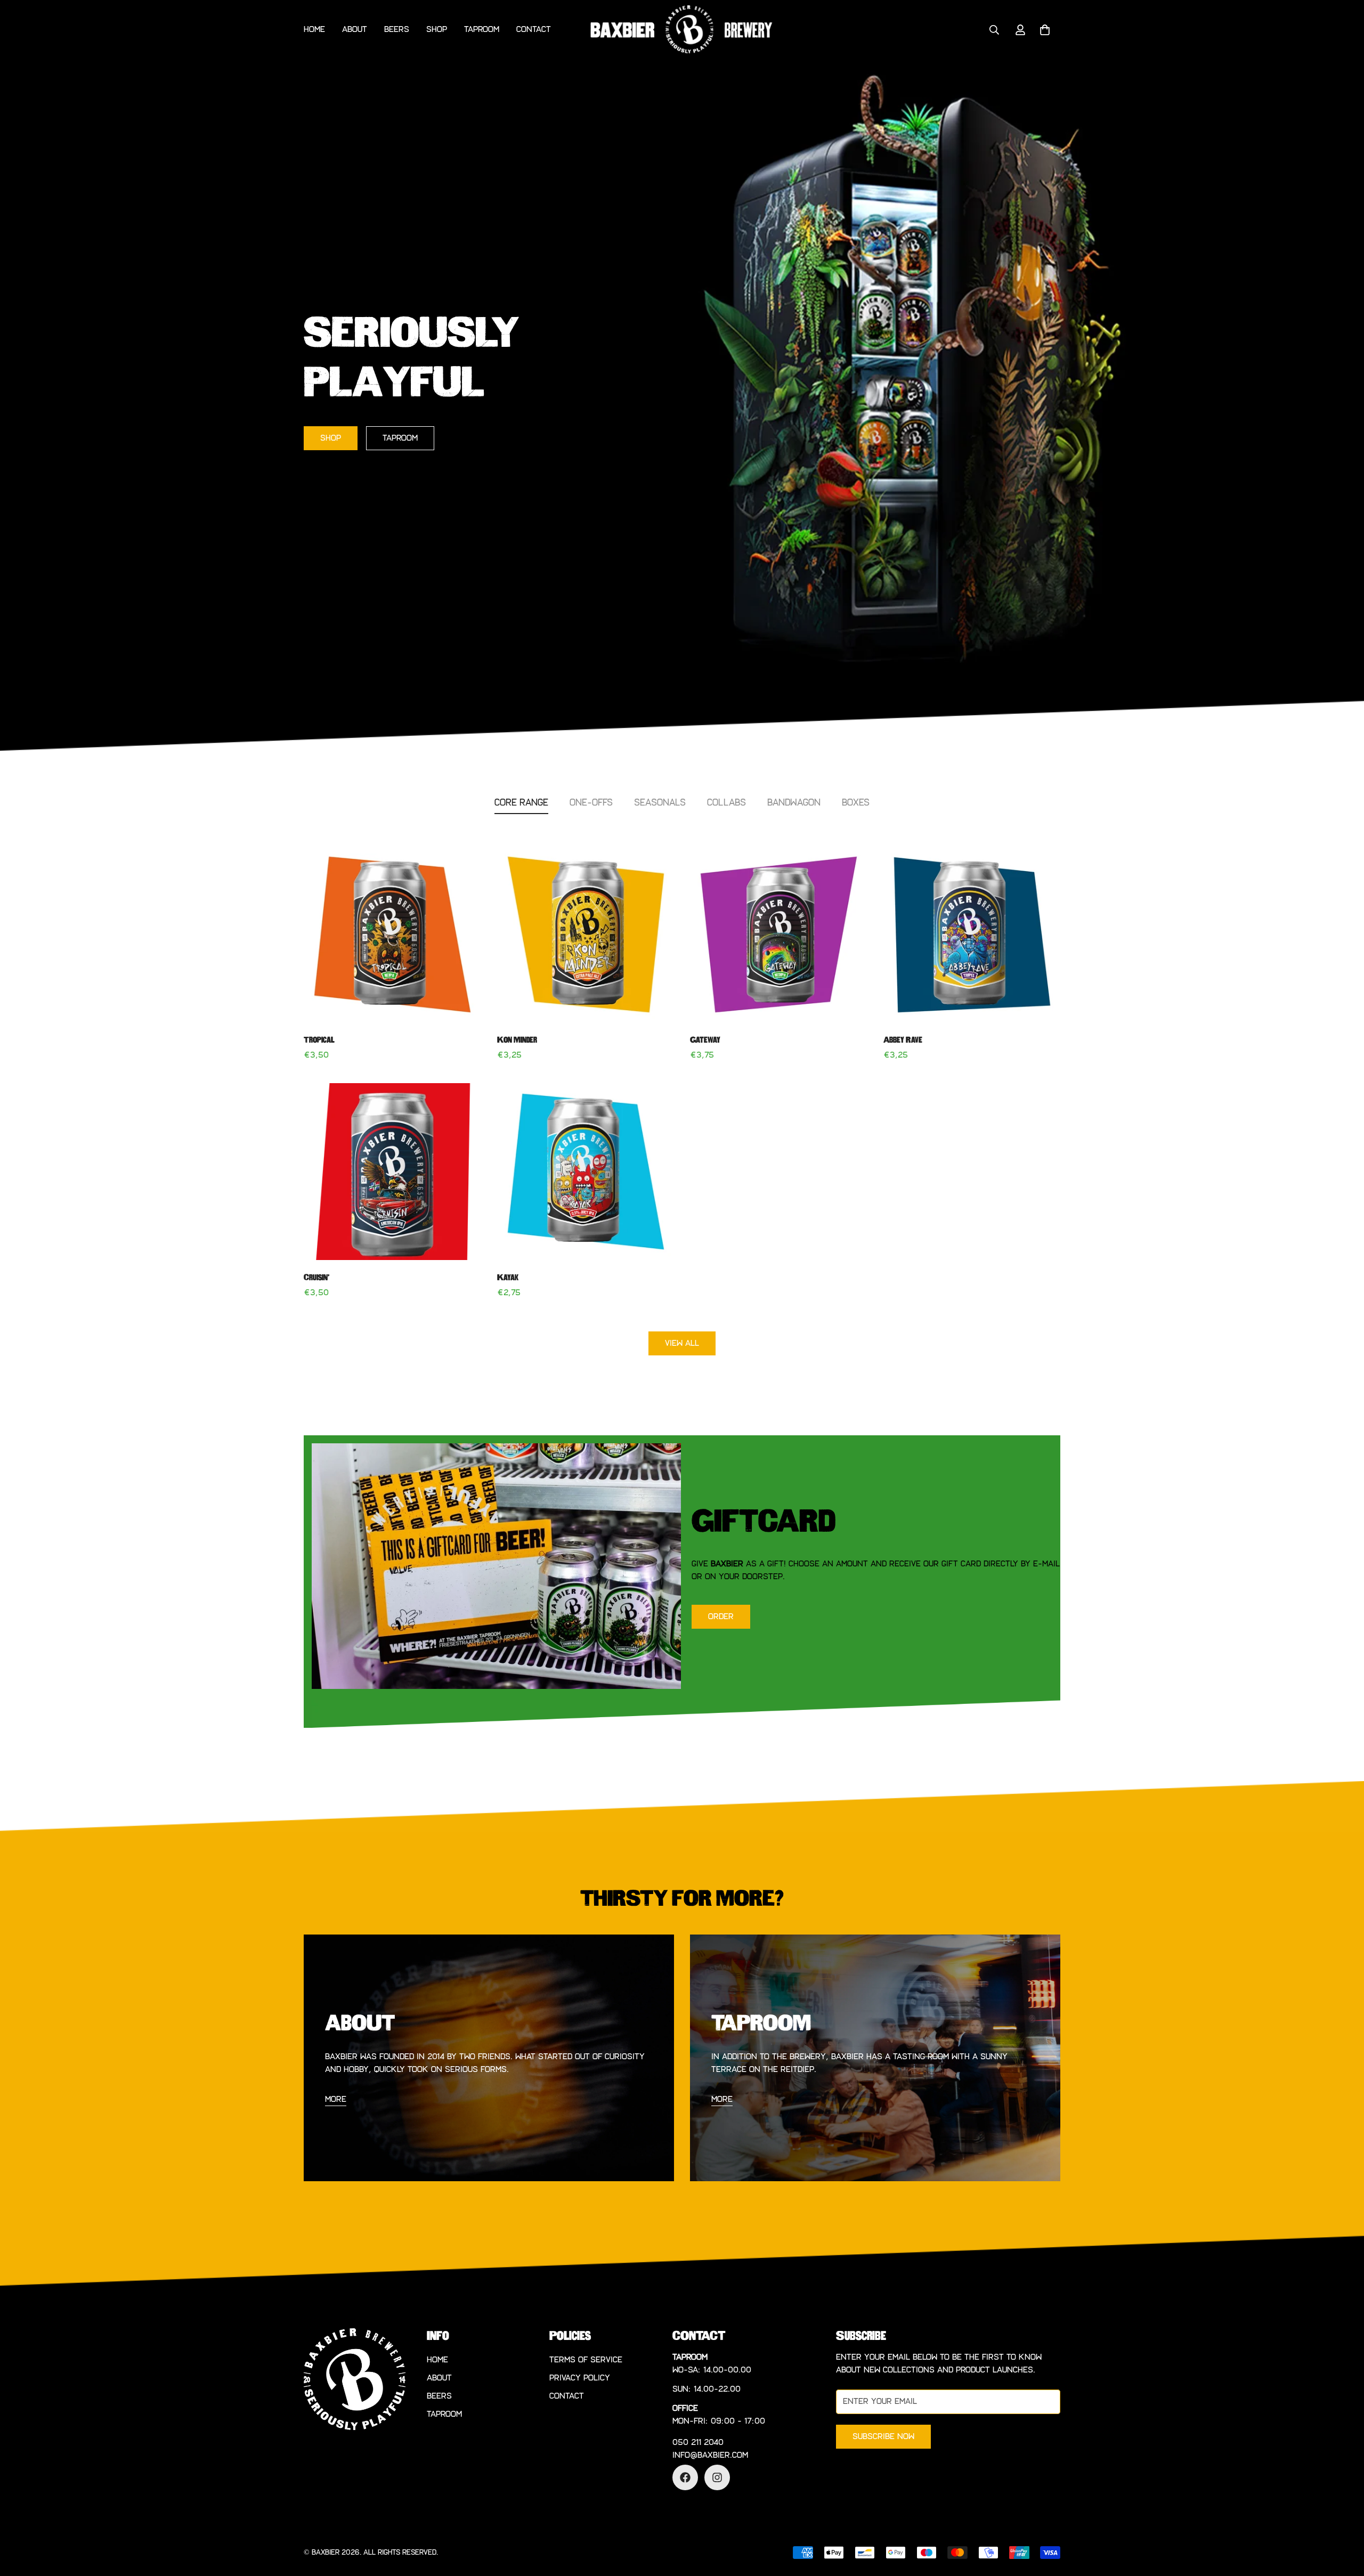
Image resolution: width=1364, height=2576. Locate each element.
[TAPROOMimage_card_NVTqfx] (875, 2058)
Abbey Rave (903, 1040)
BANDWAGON (794, 803)
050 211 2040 (698, 2443)
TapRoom (400, 438)
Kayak (508, 1278)
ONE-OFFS (591, 803)
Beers (397, 30)
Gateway (705, 1040)
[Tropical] (392, 934)
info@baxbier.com (710, 2455)
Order (721, 1617)
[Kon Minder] (586, 934)
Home (314, 30)
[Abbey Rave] (972, 934)
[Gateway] (779, 934)
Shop (437, 30)
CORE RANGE (521, 803)
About (355, 30)
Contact (534, 30)
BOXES (856, 803)
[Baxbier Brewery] (682, 30)
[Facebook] (685, 2477)
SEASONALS (660, 803)
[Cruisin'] (392, 1172)
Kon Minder (517, 1040)
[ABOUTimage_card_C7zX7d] (489, 2058)
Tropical (319, 1040)
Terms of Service (586, 2360)
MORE (336, 2099)
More (722, 2099)
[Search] (994, 30)
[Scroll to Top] (1343, 2518)
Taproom (482, 30)
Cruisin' (316, 1278)
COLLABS (726, 803)
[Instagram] (717, 2477)
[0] (1045, 30)
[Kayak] (586, 1172)
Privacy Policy (580, 2378)
